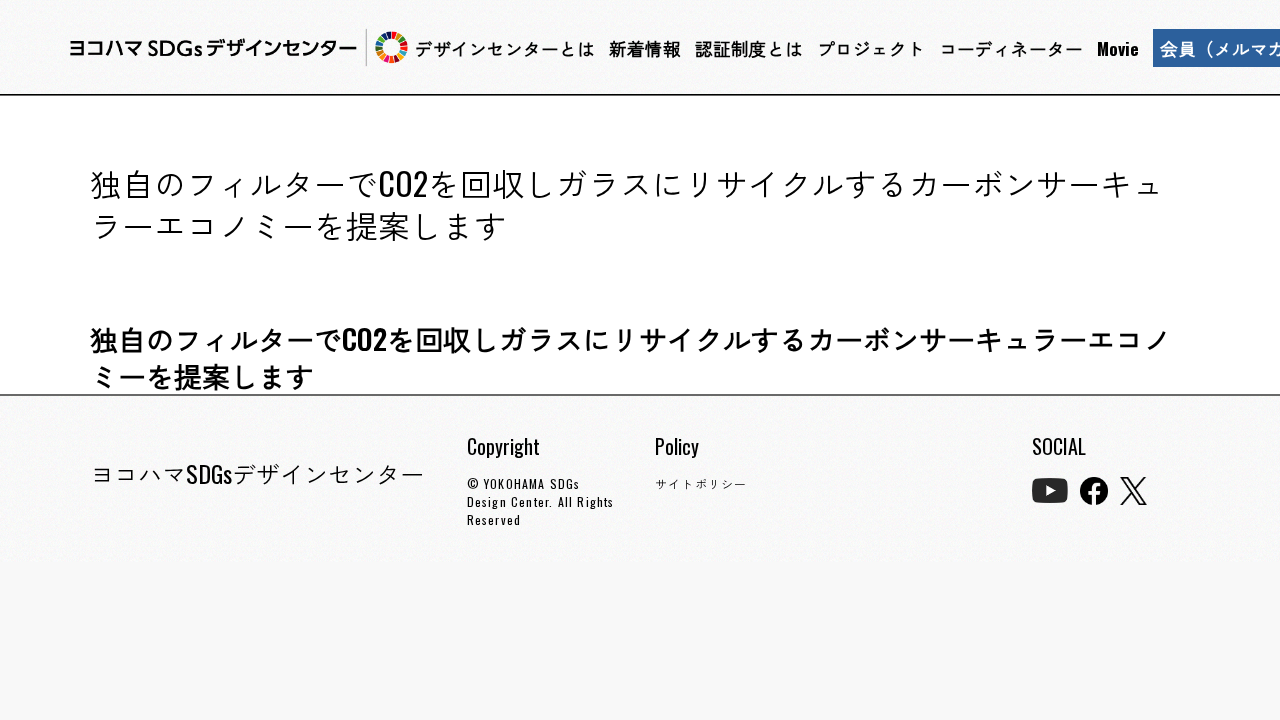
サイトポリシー (701, 483)
